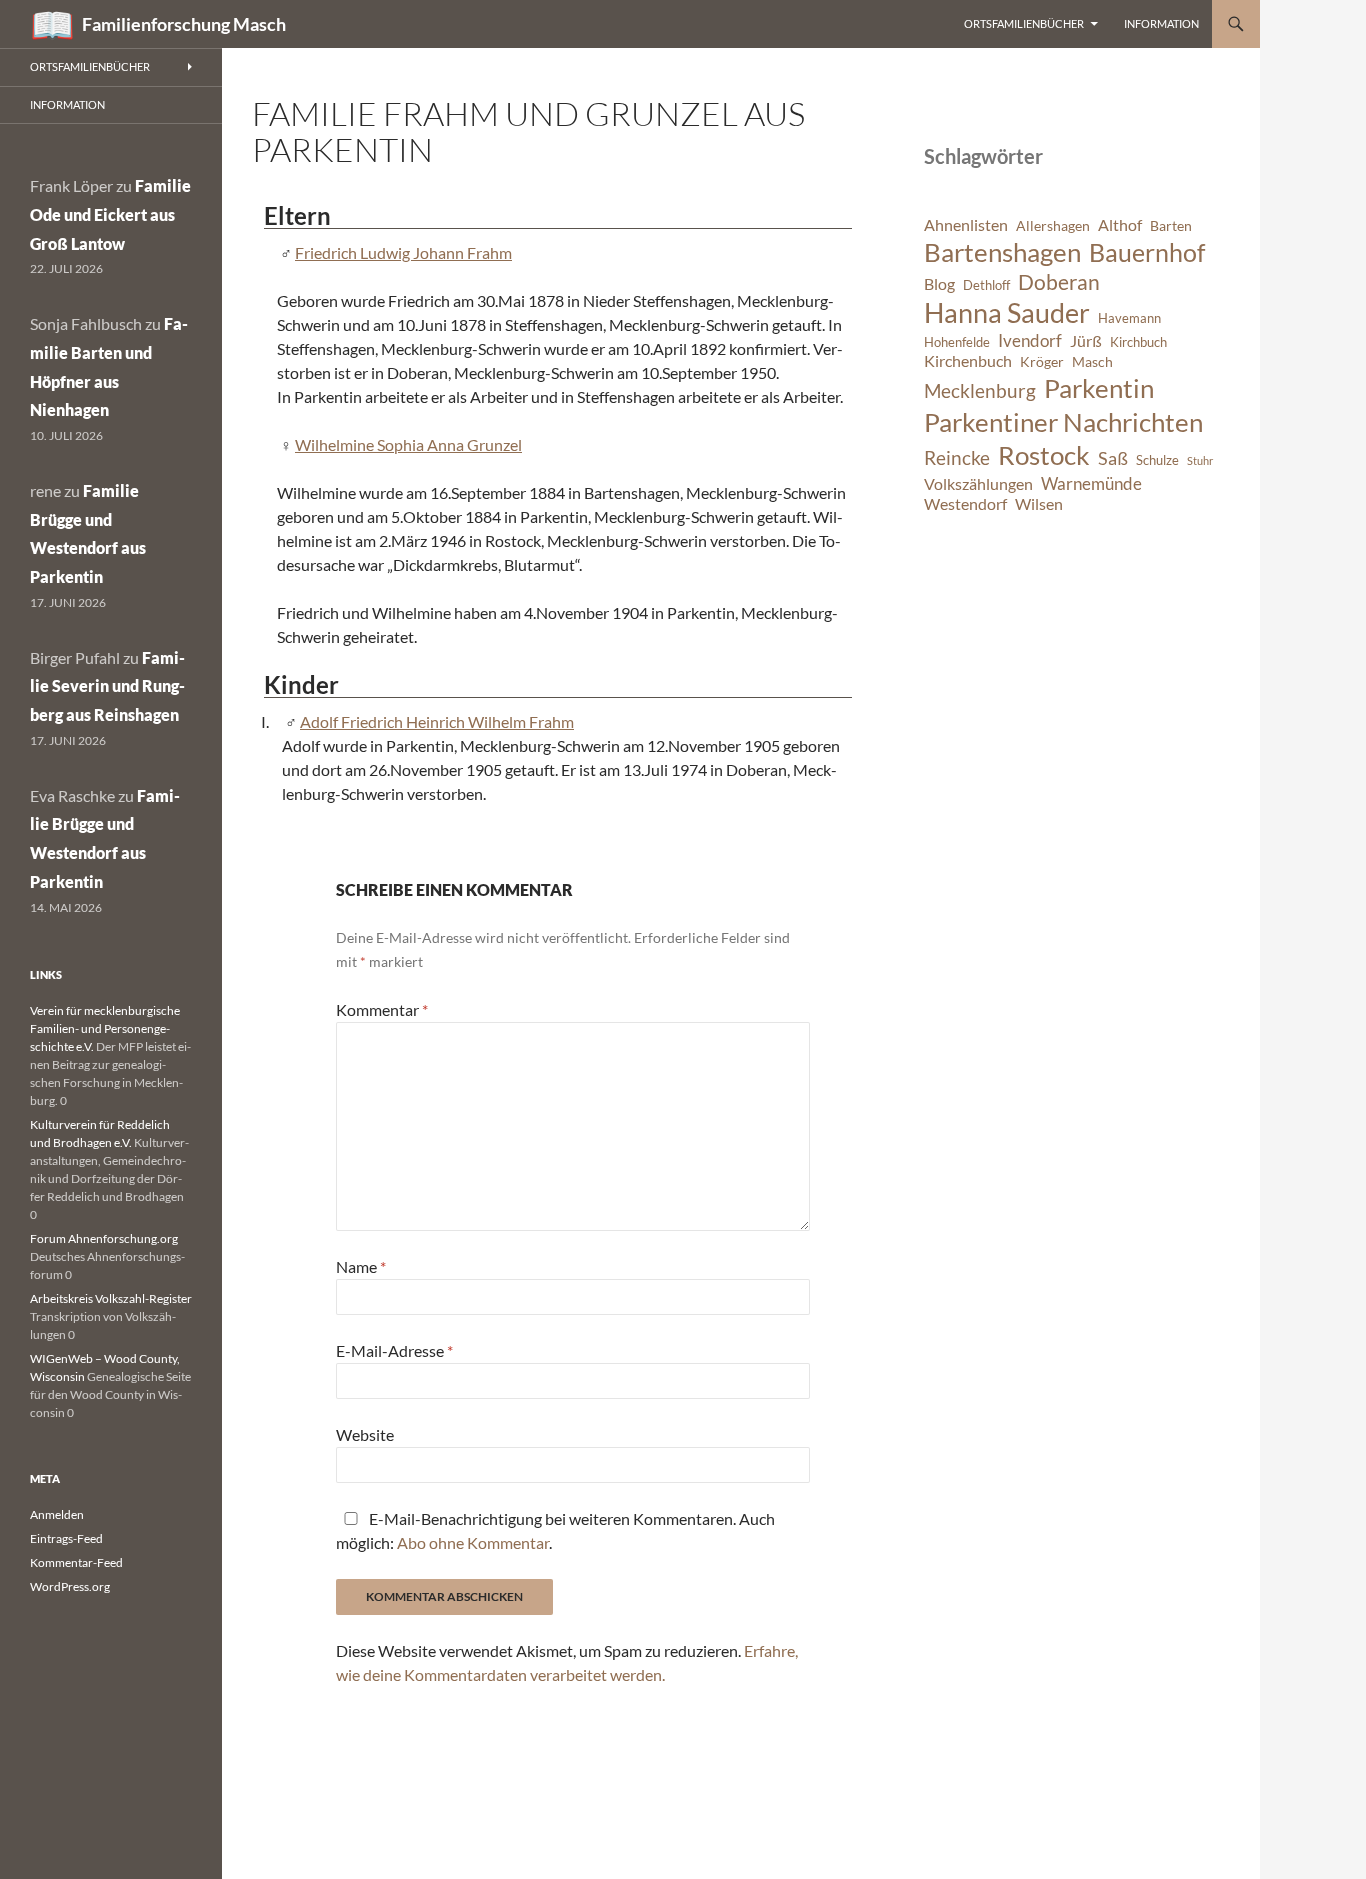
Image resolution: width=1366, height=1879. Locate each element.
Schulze (1157, 460)
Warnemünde (1091, 483)
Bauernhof (1147, 252)
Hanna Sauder (1007, 313)
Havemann (1129, 318)
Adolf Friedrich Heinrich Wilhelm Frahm (437, 721)
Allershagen (1053, 225)
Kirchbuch (1138, 342)
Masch (1092, 361)
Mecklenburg (980, 390)
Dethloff (986, 285)
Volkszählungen (978, 484)
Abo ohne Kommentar (473, 1542)
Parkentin (1099, 388)
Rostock (1044, 455)
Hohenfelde (957, 342)
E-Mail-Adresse (394, 1350)
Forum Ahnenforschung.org (104, 1238)
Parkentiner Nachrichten (1063, 422)
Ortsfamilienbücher (1024, 23)
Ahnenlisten (966, 225)
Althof (1120, 225)
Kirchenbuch (968, 361)
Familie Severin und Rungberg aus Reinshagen (107, 686)
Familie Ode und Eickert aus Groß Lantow (110, 214)
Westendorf (965, 504)
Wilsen (1039, 504)
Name (361, 1266)
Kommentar (382, 1009)
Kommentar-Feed (76, 1562)
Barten (1171, 225)
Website (365, 1434)
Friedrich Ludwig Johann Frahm (403, 252)
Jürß (1086, 341)
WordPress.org (70, 1586)
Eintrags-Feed (66, 1538)
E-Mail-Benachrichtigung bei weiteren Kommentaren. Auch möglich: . (555, 1530)
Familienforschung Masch (184, 24)
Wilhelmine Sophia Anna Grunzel (408, 444)
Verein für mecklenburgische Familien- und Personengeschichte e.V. (105, 1028)
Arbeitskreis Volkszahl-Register (111, 1298)
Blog (939, 284)
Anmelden (57, 1514)
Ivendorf (1030, 340)
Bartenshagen (1002, 252)
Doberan (1059, 282)
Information (1161, 23)
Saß (1113, 458)
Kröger (1042, 361)
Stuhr (1200, 460)
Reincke (957, 457)
